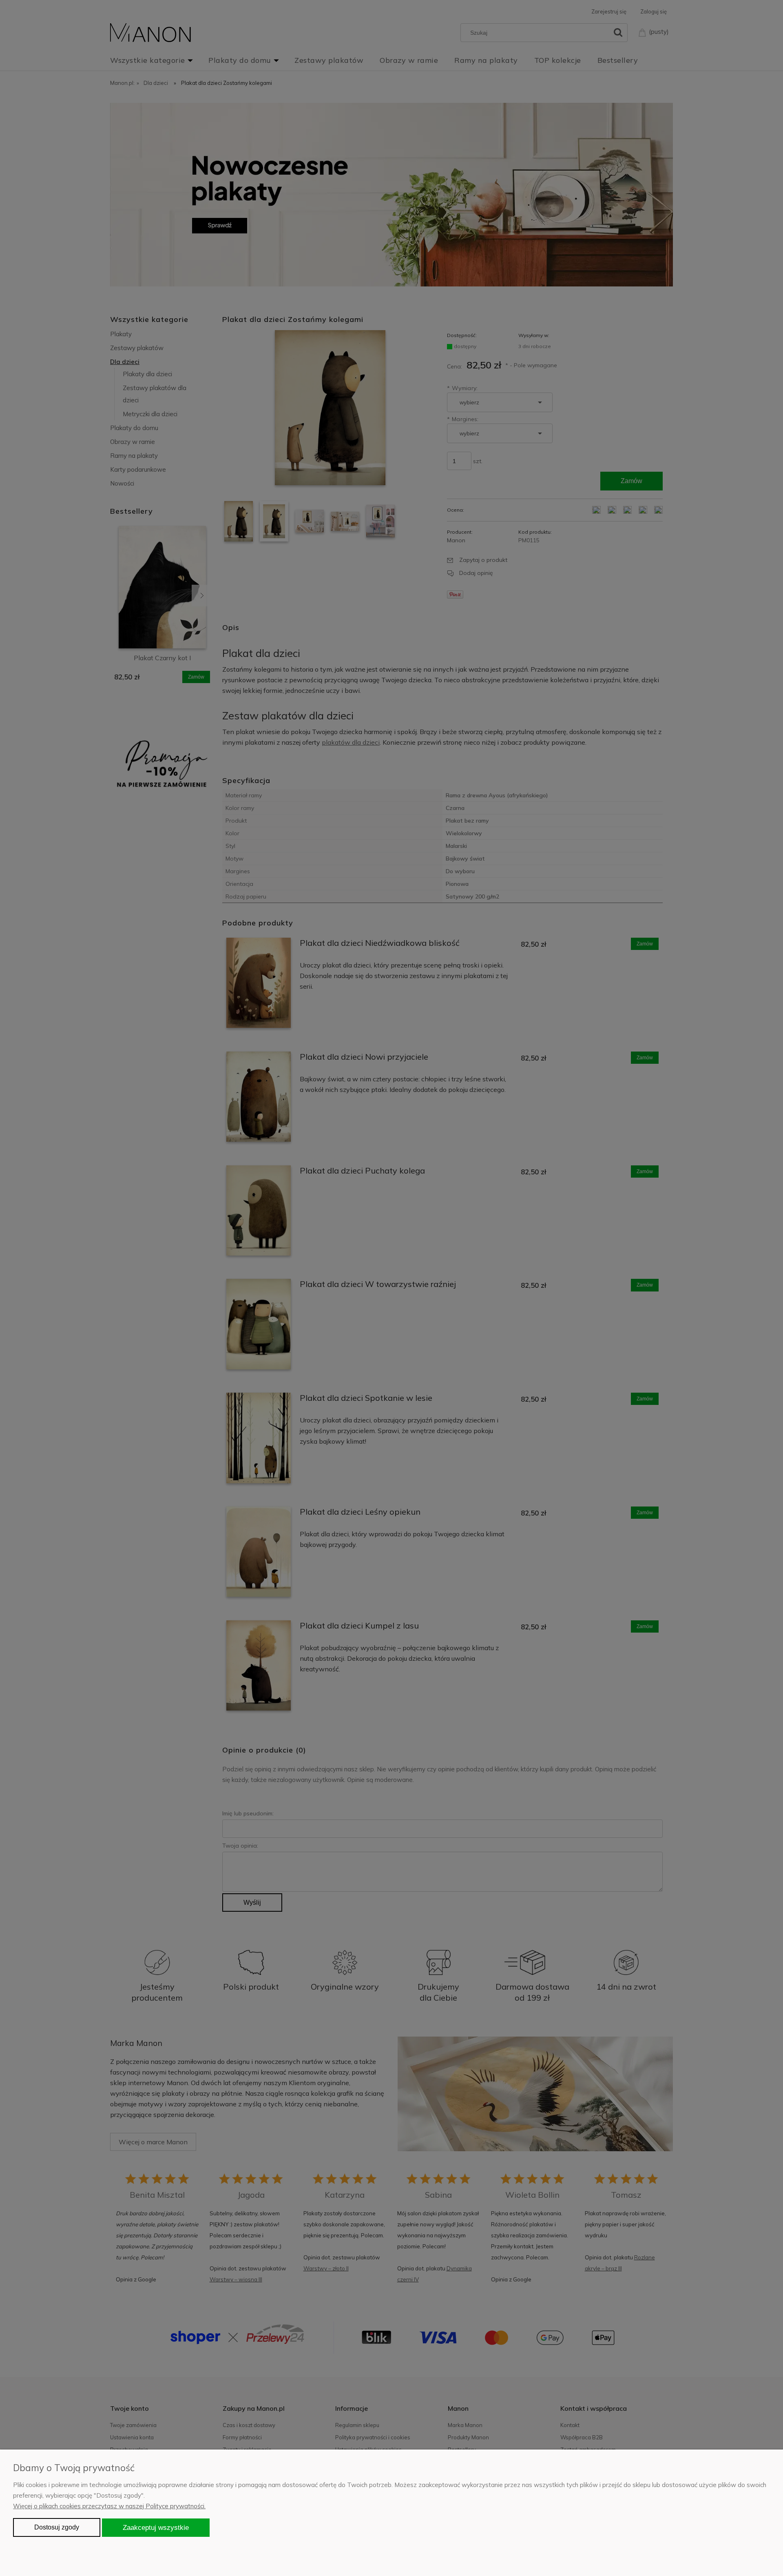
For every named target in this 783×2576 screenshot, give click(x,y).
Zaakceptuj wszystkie (156, 2527)
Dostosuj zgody (57, 2527)
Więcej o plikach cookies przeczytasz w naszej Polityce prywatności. (109, 2506)
